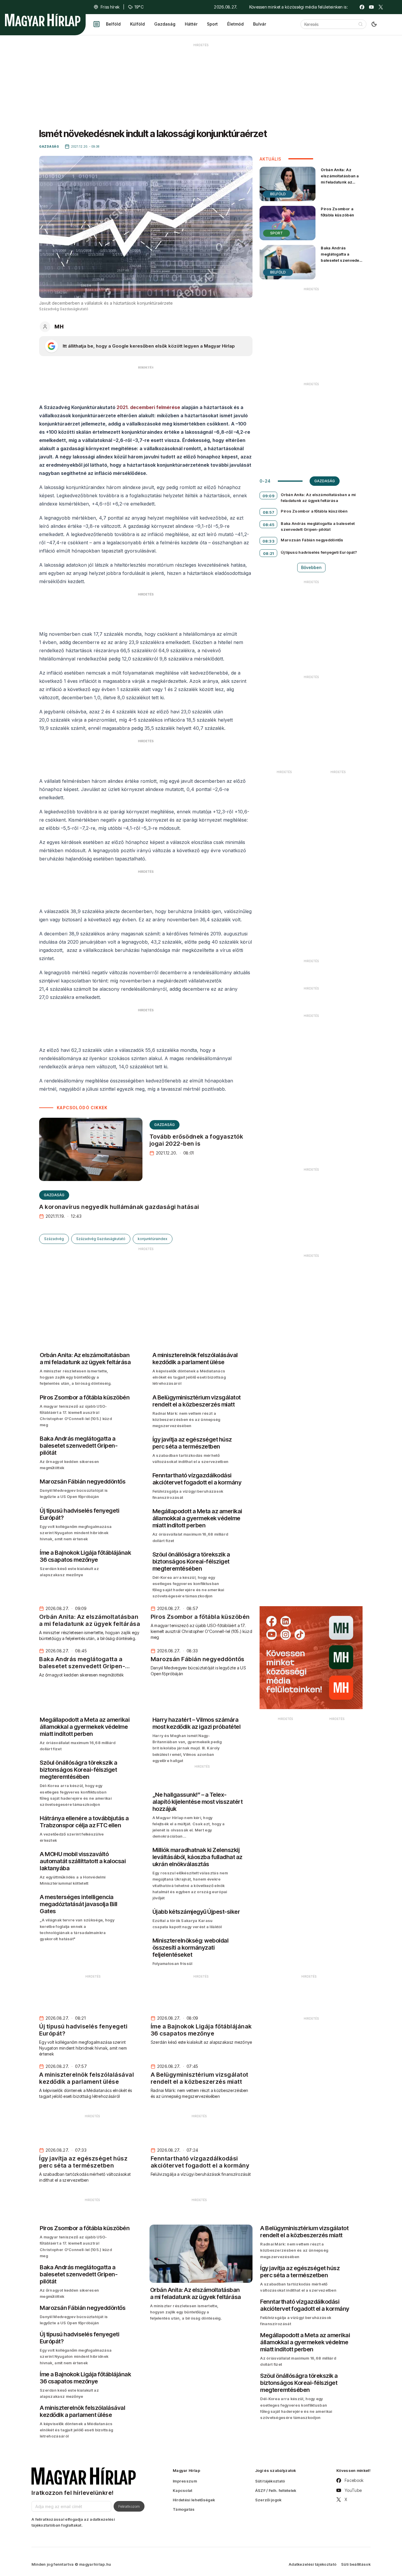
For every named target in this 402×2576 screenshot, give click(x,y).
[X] (381, 7)
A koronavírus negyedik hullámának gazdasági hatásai (119, 1207)
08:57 (269, 512)
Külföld (137, 24)
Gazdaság (165, 24)
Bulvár (260, 24)
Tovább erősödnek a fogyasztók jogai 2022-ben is (196, 1140)
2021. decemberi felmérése (148, 407)
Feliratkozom (129, 2506)
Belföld (113, 24)
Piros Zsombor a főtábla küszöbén (337, 212)
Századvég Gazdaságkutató (101, 1239)
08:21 (269, 553)
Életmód (235, 24)
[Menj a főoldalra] (43, 20)
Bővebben (311, 567)
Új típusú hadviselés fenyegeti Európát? (319, 552)
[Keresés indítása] (361, 24)
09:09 (269, 496)
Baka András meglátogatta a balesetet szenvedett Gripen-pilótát (341, 257)
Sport (212, 24)
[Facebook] (362, 7)
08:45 (269, 525)
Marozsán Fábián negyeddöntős (312, 540)
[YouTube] (371, 7)
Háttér (191, 24)
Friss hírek (110, 7)
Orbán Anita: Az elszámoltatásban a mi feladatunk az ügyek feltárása (340, 179)
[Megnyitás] (97, 24)
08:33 (269, 541)
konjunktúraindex (153, 1239)
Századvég (54, 1239)
